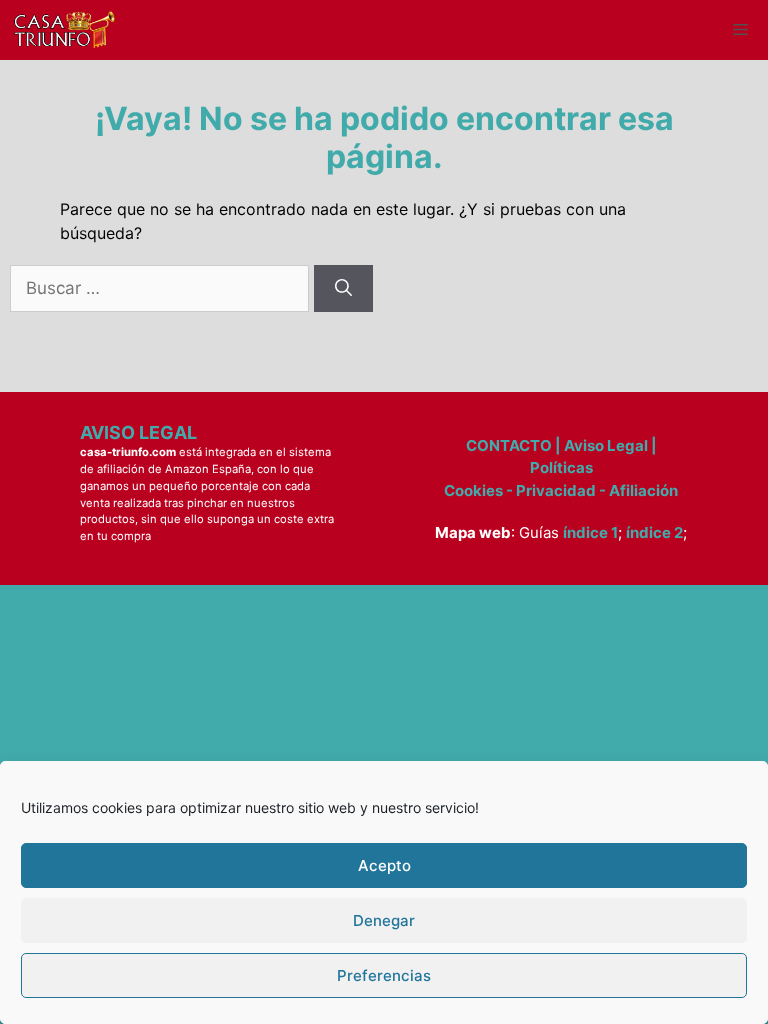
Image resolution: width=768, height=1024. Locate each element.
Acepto (384, 865)
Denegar (384, 920)
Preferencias (384, 975)
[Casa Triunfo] (63, 30)
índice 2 (654, 532)
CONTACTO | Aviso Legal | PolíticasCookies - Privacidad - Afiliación (561, 468)
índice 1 (590, 532)
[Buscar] (343, 289)
